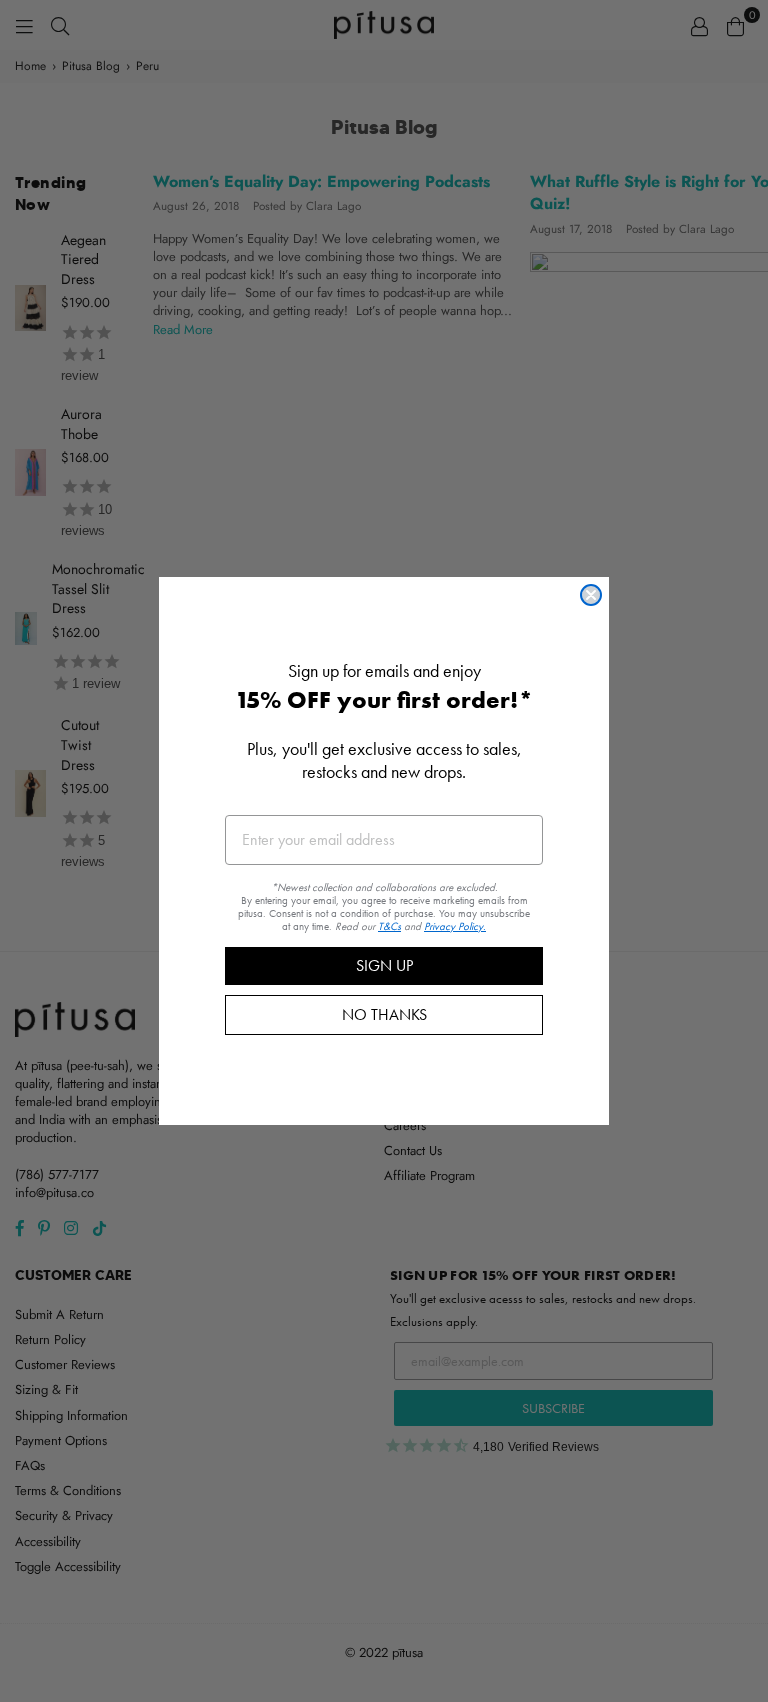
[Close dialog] (591, 595)
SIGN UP (384, 965)
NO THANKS (384, 1014)
